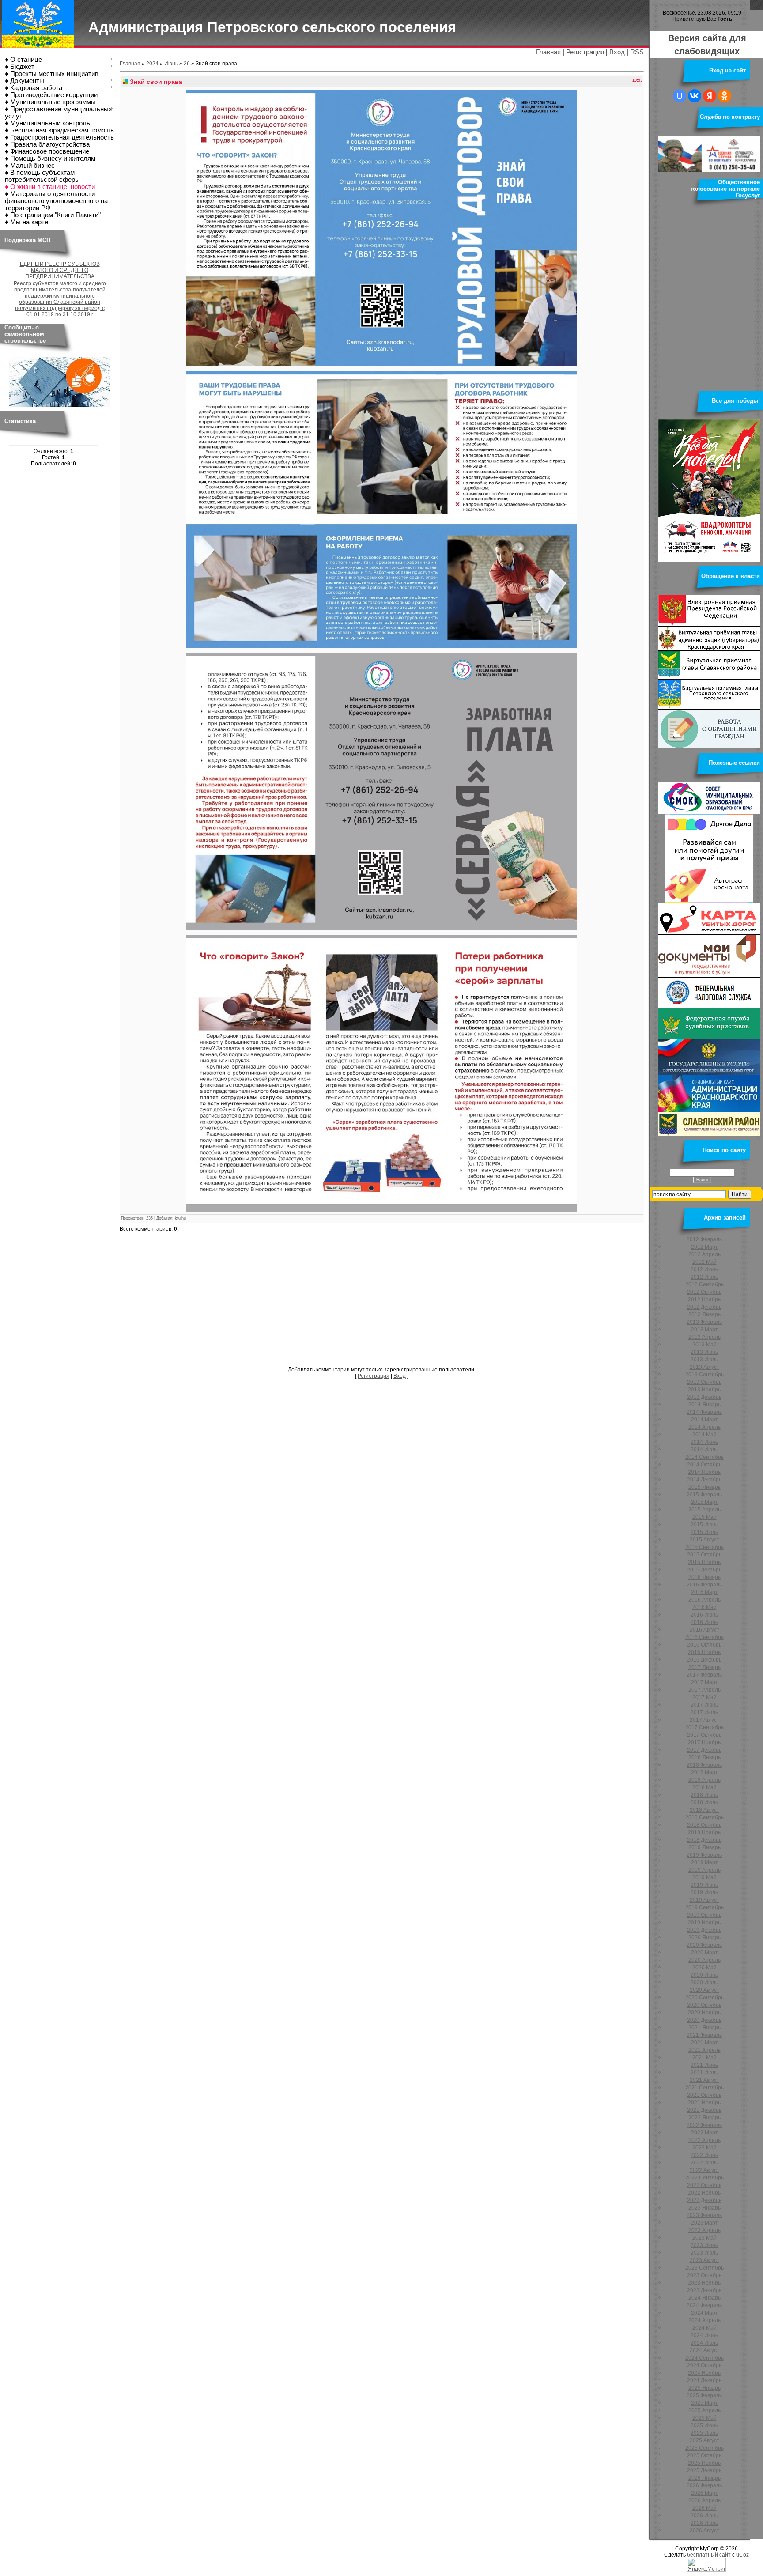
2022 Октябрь (704, 2185)
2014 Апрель (704, 1427)
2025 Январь (704, 2388)
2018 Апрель (704, 1780)
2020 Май (704, 1968)
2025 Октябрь (704, 2455)
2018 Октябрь (704, 1825)
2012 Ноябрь (704, 1299)
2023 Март (704, 2223)
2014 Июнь (704, 1442)
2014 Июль (704, 1450)
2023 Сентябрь (704, 2268)
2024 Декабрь (704, 2380)
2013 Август (704, 1367)
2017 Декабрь (704, 1750)
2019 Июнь (704, 1885)
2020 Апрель (704, 1960)
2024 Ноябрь (704, 2373)
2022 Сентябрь (704, 2178)
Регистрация (585, 52)
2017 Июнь (704, 1705)
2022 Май (704, 2148)
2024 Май (704, 2328)
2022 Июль (704, 2163)
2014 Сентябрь (704, 1457)
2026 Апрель (704, 2500)
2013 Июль (704, 1360)
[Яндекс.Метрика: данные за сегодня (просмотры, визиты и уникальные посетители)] (706, 2565)
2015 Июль (704, 1532)
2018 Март (704, 1772)
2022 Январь (704, 2118)
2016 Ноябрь (704, 1652)
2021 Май (704, 2058)
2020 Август (704, 1990)
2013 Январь (704, 1314)
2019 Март (704, 1862)
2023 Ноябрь (704, 2283)
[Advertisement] (382, 1300)
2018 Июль (704, 1802)
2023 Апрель (704, 2230)
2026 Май (704, 2508)
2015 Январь (704, 1487)
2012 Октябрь (704, 1292)
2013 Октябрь (704, 1382)
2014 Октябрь (704, 1465)
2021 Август (704, 2080)
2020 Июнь (704, 1975)
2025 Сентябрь (704, 2448)
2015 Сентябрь (704, 1547)
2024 (152, 64)
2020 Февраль (704, 1945)
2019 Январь (704, 1847)
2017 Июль (704, 1712)
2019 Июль (704, 1892)
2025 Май (704, 2418)
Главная (548, 52)
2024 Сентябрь (704, 2358)
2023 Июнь (704, 2245)
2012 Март (704, 1247)
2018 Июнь (704, 1795)
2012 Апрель (704, 1254)
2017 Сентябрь (704, 1727)
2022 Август (704, 2170)
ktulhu (180, 1218)
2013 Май (704, 1345)
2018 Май (704, 1787)
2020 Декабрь (704, 2020)
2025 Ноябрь (704, 2463)
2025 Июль (704, 2433)
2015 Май (704, 1517)
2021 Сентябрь (704, 2088)
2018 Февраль (704, 1765)
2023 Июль (704, 2253)
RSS (637, 52)
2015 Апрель (704, 1510)
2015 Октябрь (704, 1555)
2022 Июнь (704, 2155)
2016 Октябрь (704, 1645)
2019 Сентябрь (704, 1907)
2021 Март (704, 2043)
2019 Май (704, 1877)
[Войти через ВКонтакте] (695, 96)
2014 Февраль (704, 1412)
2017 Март (704, 1682)
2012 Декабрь (704, 1307)
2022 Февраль (704, 2125)
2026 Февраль (704, 2485)
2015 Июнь (704, 1525)
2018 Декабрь (704, 1840)
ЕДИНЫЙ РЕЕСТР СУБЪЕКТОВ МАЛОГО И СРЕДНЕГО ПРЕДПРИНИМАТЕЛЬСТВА (60, 270)
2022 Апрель (704, 2140)
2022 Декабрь (704, 2200)
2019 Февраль (704, 1855)
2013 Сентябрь (704, 1375)
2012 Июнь (704, 1269)
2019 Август (704, 1900)
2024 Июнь (704, 2335)
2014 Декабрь (704, 1480)
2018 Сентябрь (704, 1817)
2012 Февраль (704, 1239)
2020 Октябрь (704, 2005)
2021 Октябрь (704, 2095)
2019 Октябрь (704, 1915)
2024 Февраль (704, 2305)
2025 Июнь (704, 2425)
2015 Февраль (704, 1495)
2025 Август (704, 2440)
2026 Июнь (704, 2516)
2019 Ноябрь (704, 1923)
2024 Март (704, 2313)
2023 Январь (704, 2208)
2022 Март (704, 2133)
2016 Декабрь (704, 1660)
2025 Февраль (704, 2395)
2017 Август (704, 1720)
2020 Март (704, 1953)
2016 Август (704, 1630)
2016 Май (704, 1607)
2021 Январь (704, 2028)
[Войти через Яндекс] (710, 96)
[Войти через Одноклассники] (725, 96)
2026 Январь (704, 2478)
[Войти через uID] (680, 96)
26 (187, 64)
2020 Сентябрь (704, 1998)
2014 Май (704, 1435)
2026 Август (704, 2531)
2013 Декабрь (704, 1397)
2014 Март (704, 1420)
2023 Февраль (704, 2215)
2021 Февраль (704, 2035)
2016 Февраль (704, 1585)
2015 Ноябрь (704, 1562)
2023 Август (704, 2260)
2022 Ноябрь (704, 2193)
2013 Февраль (704, 1322)
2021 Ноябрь (704, 2103)
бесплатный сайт (709, 2555)
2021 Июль (704, 2073)
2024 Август (704, 2350)
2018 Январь (704, 1757)
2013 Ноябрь (704, 1390)
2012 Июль (704, 1277)
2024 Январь (704, 2298)
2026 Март (704, 2493)
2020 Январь (704, 1938)
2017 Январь (704, 1667)
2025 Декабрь (704, 2470)
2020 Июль (704, 1983)
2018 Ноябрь (704, 1832)
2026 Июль (704, 2523)
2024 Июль (704, 2343)
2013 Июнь (704, 1352)
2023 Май (704, 2238)
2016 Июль (704, 1622)
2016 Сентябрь (704, 1637)
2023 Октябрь (704, 2275)
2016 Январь (704, 1577)
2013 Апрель (704, 1337)
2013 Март (704, 1330)
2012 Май (704, 1262)
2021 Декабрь (704, 2110)
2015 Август (704, 1540)
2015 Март (704, 1502)
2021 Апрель (704, 2050)
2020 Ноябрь (704, 2013)
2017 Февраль (704, 1675)
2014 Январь (704, 1405)
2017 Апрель (704, 1690)
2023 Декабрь (704, 2290)
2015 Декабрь (704, 1570)
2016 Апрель (704, 1600)
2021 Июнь (704, 2065)
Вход (617, 52)
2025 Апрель (704, 2410)
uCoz (742, 2555)
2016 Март (704, 1592)
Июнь (171, 64)
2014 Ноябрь (704, 1472)
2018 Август (704, 1810)
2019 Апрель (704, 1870)
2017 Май (704, 1697)
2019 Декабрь (704, 1930)
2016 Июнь (704, 1615)
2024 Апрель (704, 2320)
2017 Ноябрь (704, 1742)
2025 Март (704, 2403)
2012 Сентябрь (704, 1284)
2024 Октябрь (704, 2365)
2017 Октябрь (704, 1735)
